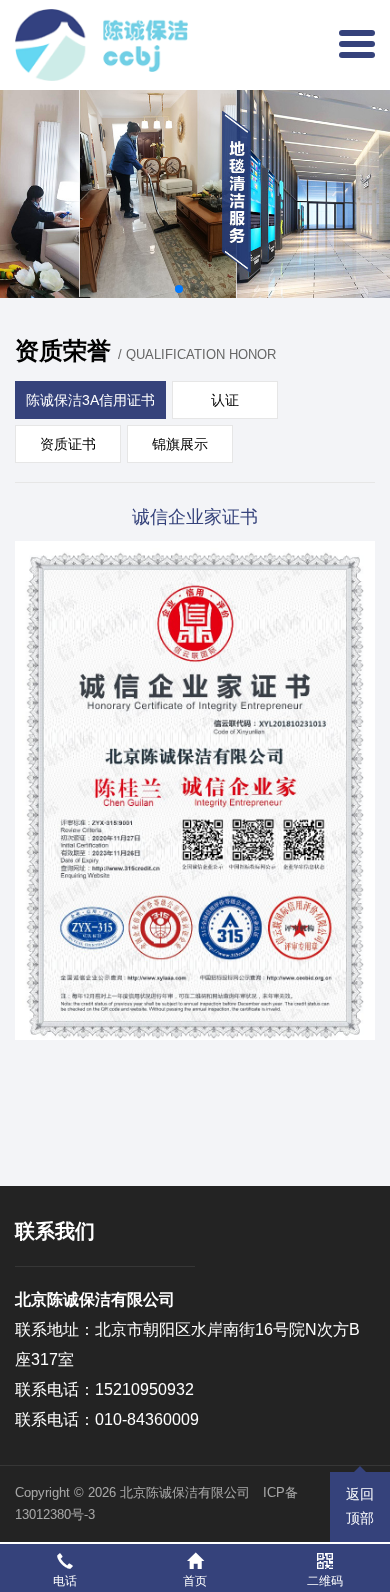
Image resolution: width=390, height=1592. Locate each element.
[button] (179, 289)
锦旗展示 (180, 444)
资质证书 (68, 444)
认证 (225, 400)
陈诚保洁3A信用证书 (90, 400)
